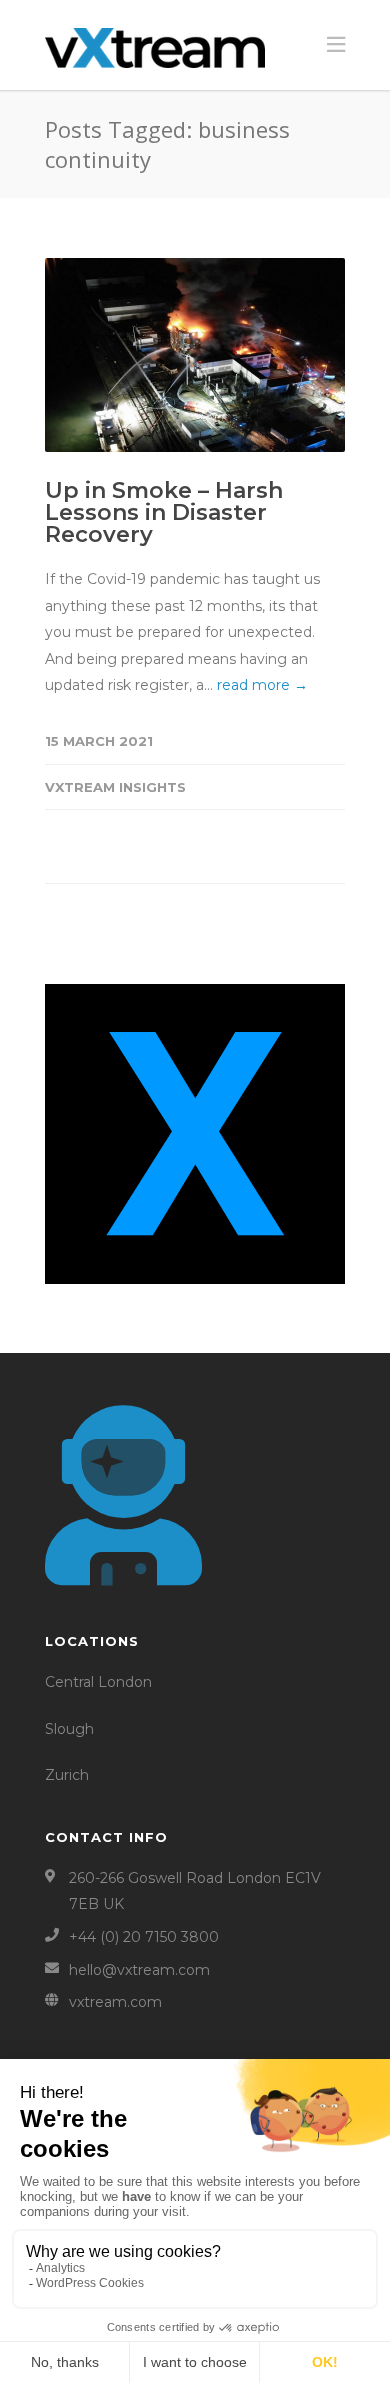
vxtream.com (115, 2002)
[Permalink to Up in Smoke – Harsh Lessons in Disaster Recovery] (195, 355)
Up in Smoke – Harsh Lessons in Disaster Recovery (164, 512)
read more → (262, 685)
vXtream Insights (115, 787)
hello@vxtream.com (139, 1970)
